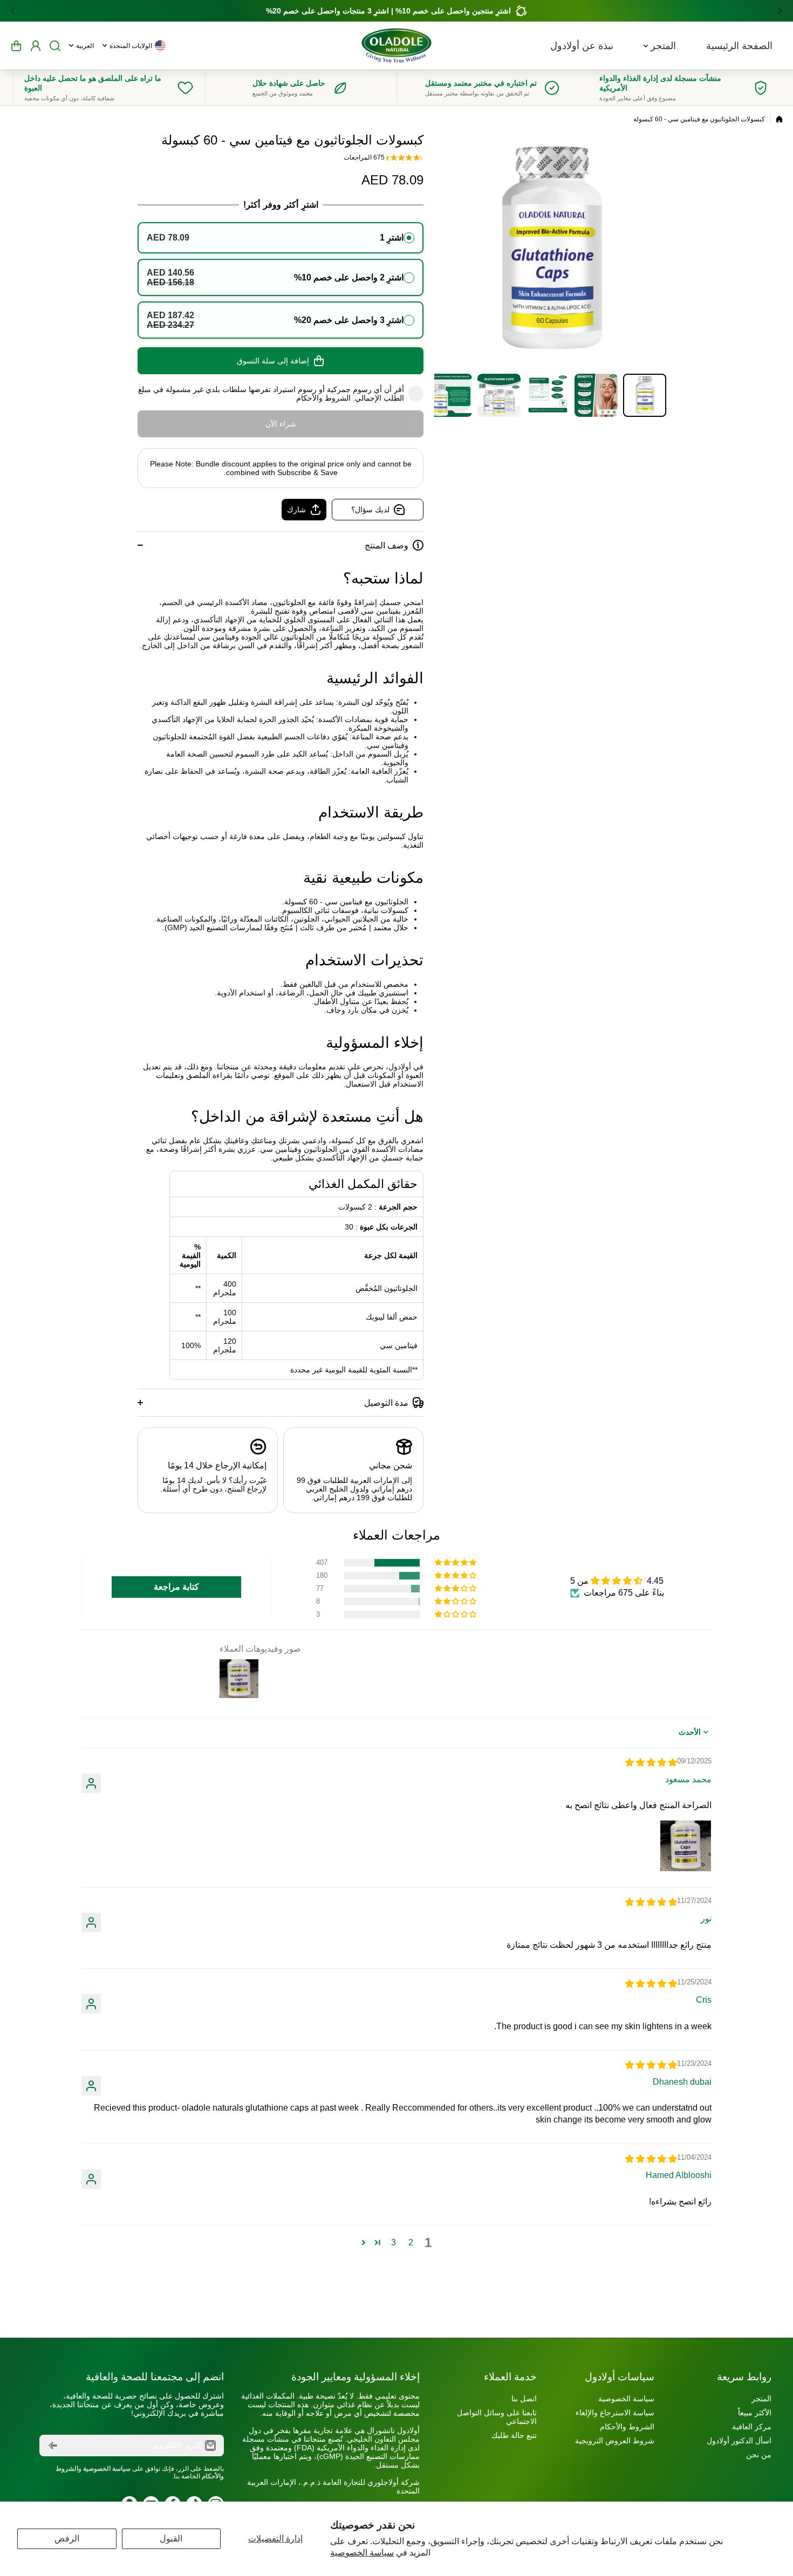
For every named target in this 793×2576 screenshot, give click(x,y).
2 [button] (411, 2242)
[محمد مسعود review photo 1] (686, 1846)
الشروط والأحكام (323, 398)
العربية (85, 46)
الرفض (67, 2539)
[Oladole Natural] (396, 46)
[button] (777, 11)
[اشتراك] (53, 2446)
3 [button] (394, 2242)
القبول (171, 2539)
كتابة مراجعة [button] (176, 1587)
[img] (651, 1763)
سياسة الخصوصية (362, 2553)
